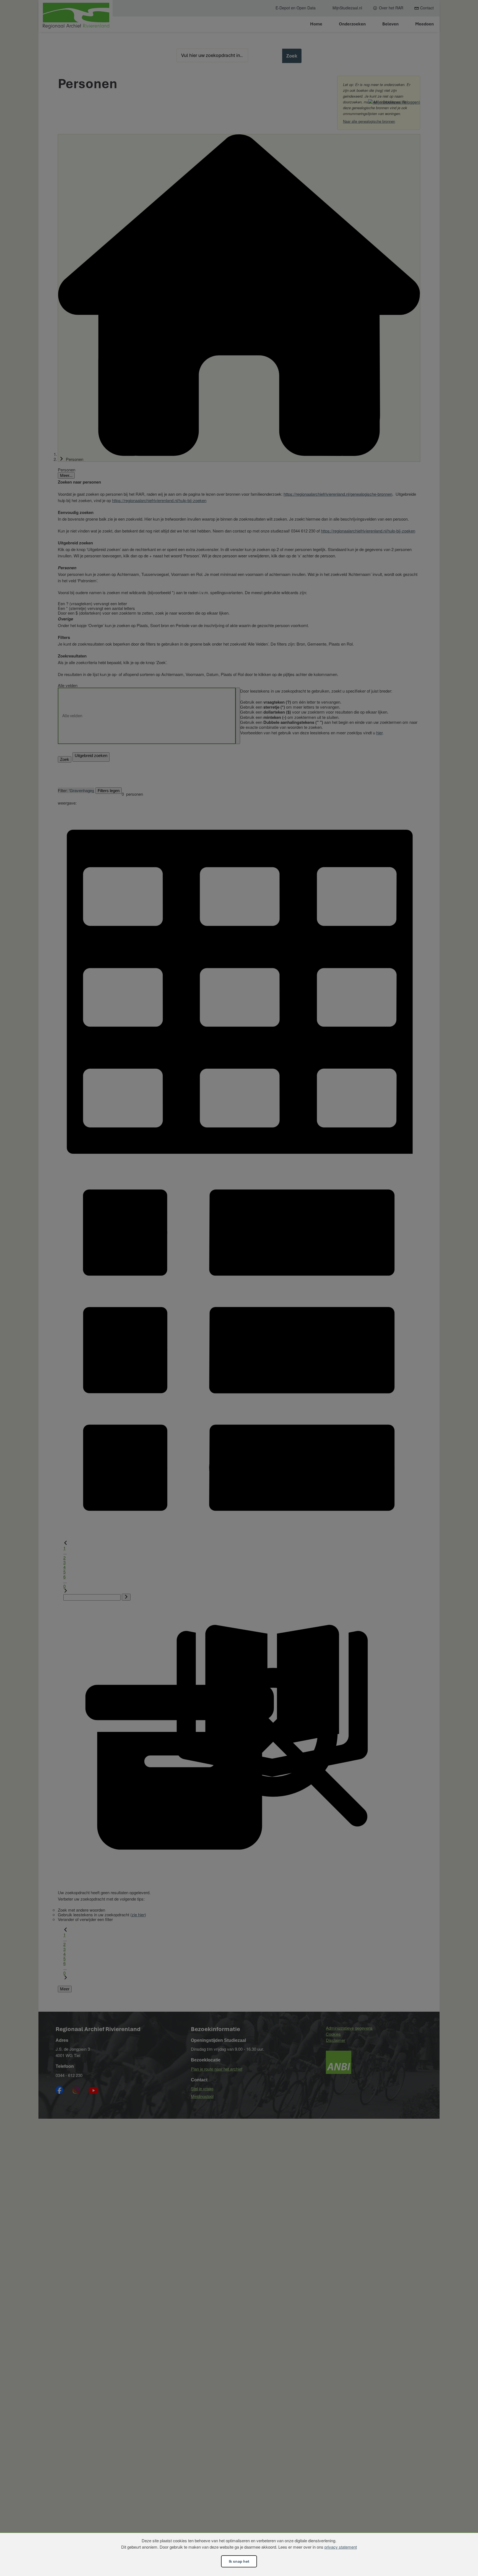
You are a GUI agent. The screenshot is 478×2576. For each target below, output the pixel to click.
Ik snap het (239, 2561)
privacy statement (341, 2547)
